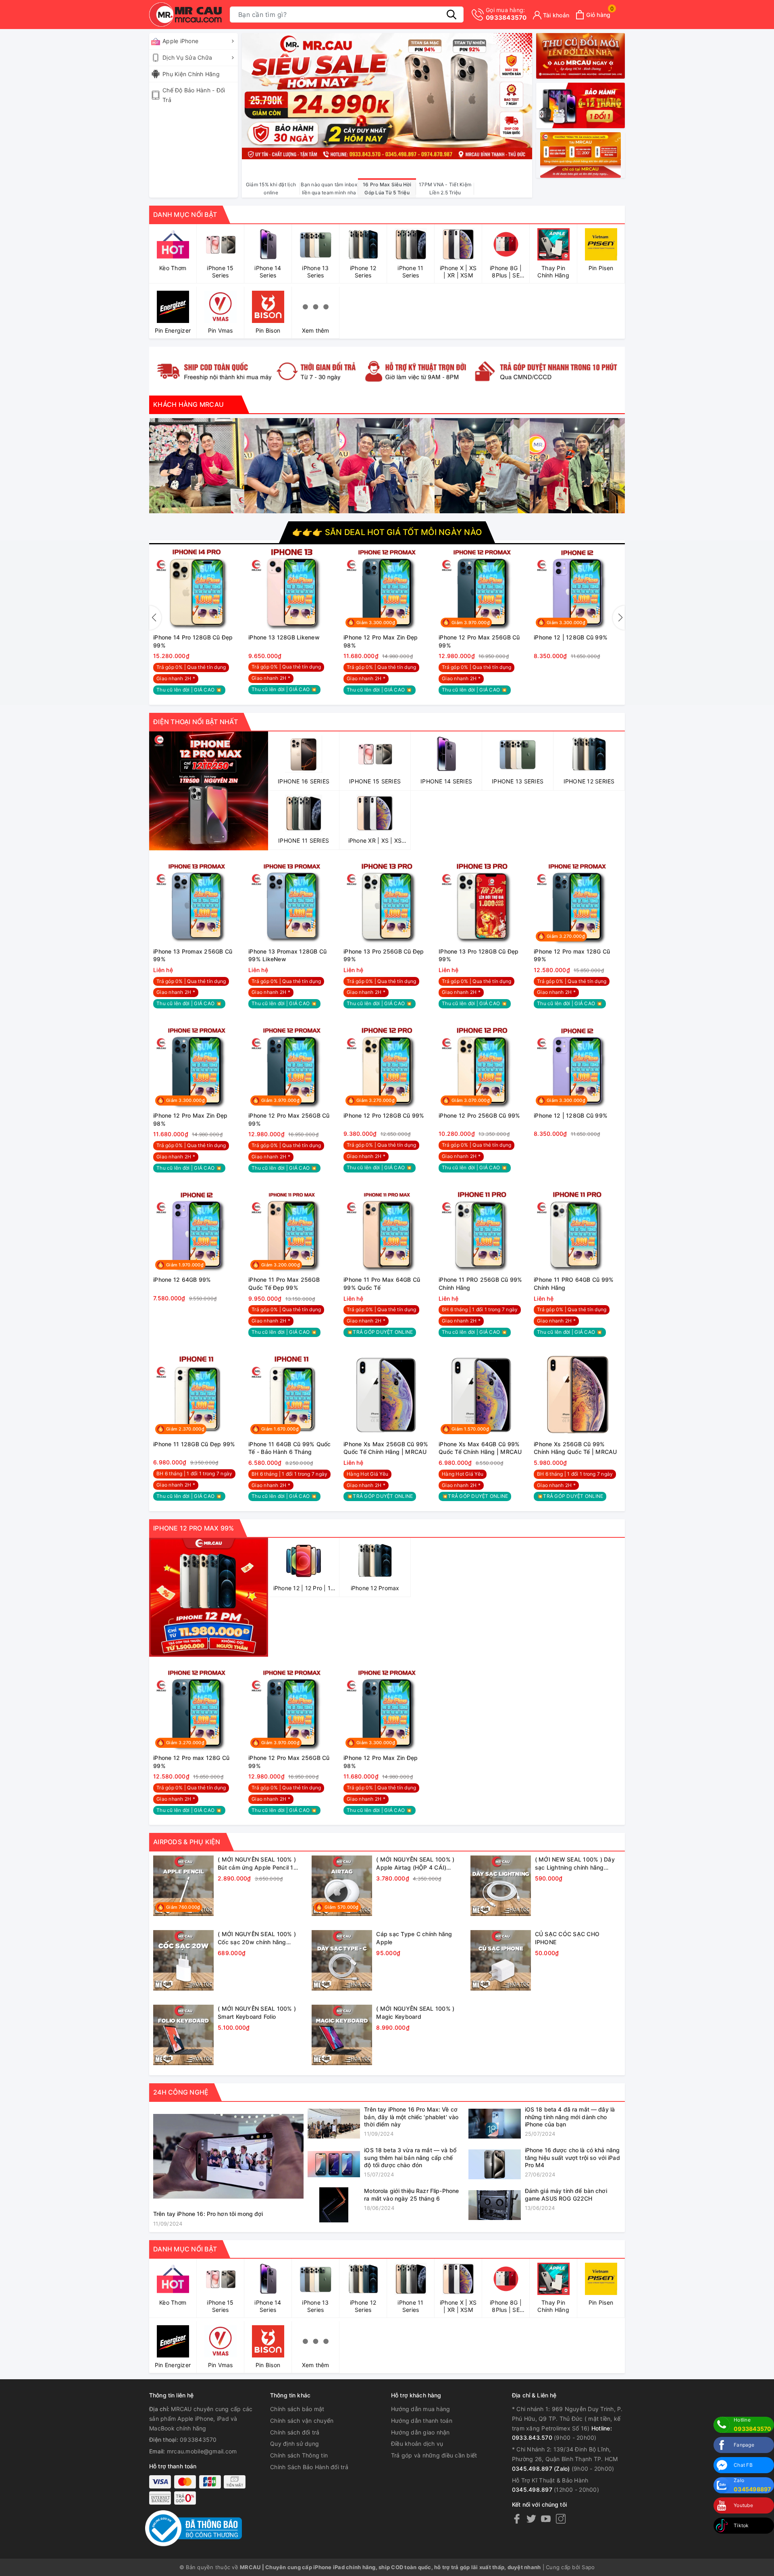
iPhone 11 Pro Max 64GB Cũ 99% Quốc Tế (382, 1284)
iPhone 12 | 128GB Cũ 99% (571, 637)
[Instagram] (561, 2519)
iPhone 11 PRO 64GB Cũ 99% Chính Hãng (574, 1284)
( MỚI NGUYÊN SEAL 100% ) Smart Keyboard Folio (257, 2013)
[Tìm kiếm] (451, 15)
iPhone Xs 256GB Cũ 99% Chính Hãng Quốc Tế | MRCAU (575, 1448)
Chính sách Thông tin (299, 2455)
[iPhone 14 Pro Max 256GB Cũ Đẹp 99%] (102, 588)
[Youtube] (546, 2519)
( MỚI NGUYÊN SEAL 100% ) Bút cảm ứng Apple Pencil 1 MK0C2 (257, 1864)
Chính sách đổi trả (295, 2432)
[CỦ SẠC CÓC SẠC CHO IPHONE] (501, 1960)
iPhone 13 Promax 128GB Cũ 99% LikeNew (287, 955)
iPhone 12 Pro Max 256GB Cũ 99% (479, 641)
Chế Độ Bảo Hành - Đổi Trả (194, 95)
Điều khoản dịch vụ (417, 2444)
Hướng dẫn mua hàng (421, 2409)
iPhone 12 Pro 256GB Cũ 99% (480, 1115)
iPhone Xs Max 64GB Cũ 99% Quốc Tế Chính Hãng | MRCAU (480, 1448)
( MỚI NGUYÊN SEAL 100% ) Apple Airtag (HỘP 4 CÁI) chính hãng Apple (415, 1864)
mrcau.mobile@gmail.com (202, 2451)
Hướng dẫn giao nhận (420, 2432)
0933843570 (506, 14)
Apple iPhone (180, 41)
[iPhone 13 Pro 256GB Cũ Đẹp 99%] (387, 902)
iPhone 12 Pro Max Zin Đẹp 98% (381, 641)
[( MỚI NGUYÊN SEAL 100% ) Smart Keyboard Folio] (183, 2035)
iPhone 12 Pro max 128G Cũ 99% (572, 955)
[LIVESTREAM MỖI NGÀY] (580, 56)
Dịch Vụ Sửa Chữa (187, 57)
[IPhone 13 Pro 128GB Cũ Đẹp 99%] (482, 902)
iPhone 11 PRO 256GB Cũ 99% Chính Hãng (481, 1284)
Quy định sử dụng (294, 2444)
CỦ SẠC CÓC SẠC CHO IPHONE (567, 1938)
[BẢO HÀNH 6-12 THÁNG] (580, 105)
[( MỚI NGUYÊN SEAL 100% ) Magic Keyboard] (342, 2035)
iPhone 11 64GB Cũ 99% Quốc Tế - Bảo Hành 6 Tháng (290, 1448)
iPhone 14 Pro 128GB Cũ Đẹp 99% (193, 641)
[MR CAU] (185, 15)
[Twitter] (531, 2519)
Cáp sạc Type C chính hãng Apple (414, 1938)
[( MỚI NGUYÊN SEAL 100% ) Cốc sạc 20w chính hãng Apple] (183, 1960)
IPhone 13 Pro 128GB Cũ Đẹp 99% (479, 955)
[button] (155, 618)
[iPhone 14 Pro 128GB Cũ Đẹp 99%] (197, 588)
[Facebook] (517, 2519)
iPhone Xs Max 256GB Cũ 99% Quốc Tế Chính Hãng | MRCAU (386, 1448)
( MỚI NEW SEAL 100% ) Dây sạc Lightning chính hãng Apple (575, 1864)
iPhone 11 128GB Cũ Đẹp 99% (194, 1444)
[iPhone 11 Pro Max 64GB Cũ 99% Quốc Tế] (387, 1230)
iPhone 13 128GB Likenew (284, 637)
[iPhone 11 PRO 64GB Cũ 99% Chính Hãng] (577, 1230)
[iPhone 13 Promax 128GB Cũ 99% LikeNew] (292, 902)
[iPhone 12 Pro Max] (209, 1597)
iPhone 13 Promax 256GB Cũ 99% (193, 955)
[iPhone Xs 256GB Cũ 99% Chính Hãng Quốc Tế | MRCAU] (577, 1395)
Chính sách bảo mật (297, 2409)
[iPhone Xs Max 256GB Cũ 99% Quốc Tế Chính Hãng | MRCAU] (387, 1395)
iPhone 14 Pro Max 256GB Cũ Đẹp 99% (99, 641)
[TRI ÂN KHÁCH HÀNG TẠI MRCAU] (580, 155)
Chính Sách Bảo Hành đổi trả (309, 2467)
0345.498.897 (532, 2490)
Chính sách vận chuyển (302, 2421)
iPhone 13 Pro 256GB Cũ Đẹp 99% (384, 955)
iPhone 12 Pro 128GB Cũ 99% (384, 1115)
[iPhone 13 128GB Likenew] (292, 588)
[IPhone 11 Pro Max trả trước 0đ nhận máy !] (209, 791)
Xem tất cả (606, 1842)
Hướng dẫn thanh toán (422, 2421)
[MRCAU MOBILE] (387, 370)
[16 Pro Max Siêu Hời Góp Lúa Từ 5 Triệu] (387, 95)
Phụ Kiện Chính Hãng (191, 74)
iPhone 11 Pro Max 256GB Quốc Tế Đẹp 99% (284, 1284)
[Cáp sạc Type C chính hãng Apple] (342, 1960)
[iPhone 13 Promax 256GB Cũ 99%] (197, 902)
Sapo (588, 2567)
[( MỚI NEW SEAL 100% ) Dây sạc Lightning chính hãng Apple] (501, 1886)
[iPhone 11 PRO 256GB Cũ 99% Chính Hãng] (482, 1230)
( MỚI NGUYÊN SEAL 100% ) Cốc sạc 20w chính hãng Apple (257, 1938)
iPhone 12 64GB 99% (658, 637)
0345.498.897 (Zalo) (541, 2469)
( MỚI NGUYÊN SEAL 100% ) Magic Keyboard (415, 2013)
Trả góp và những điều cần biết (434, 2455)
